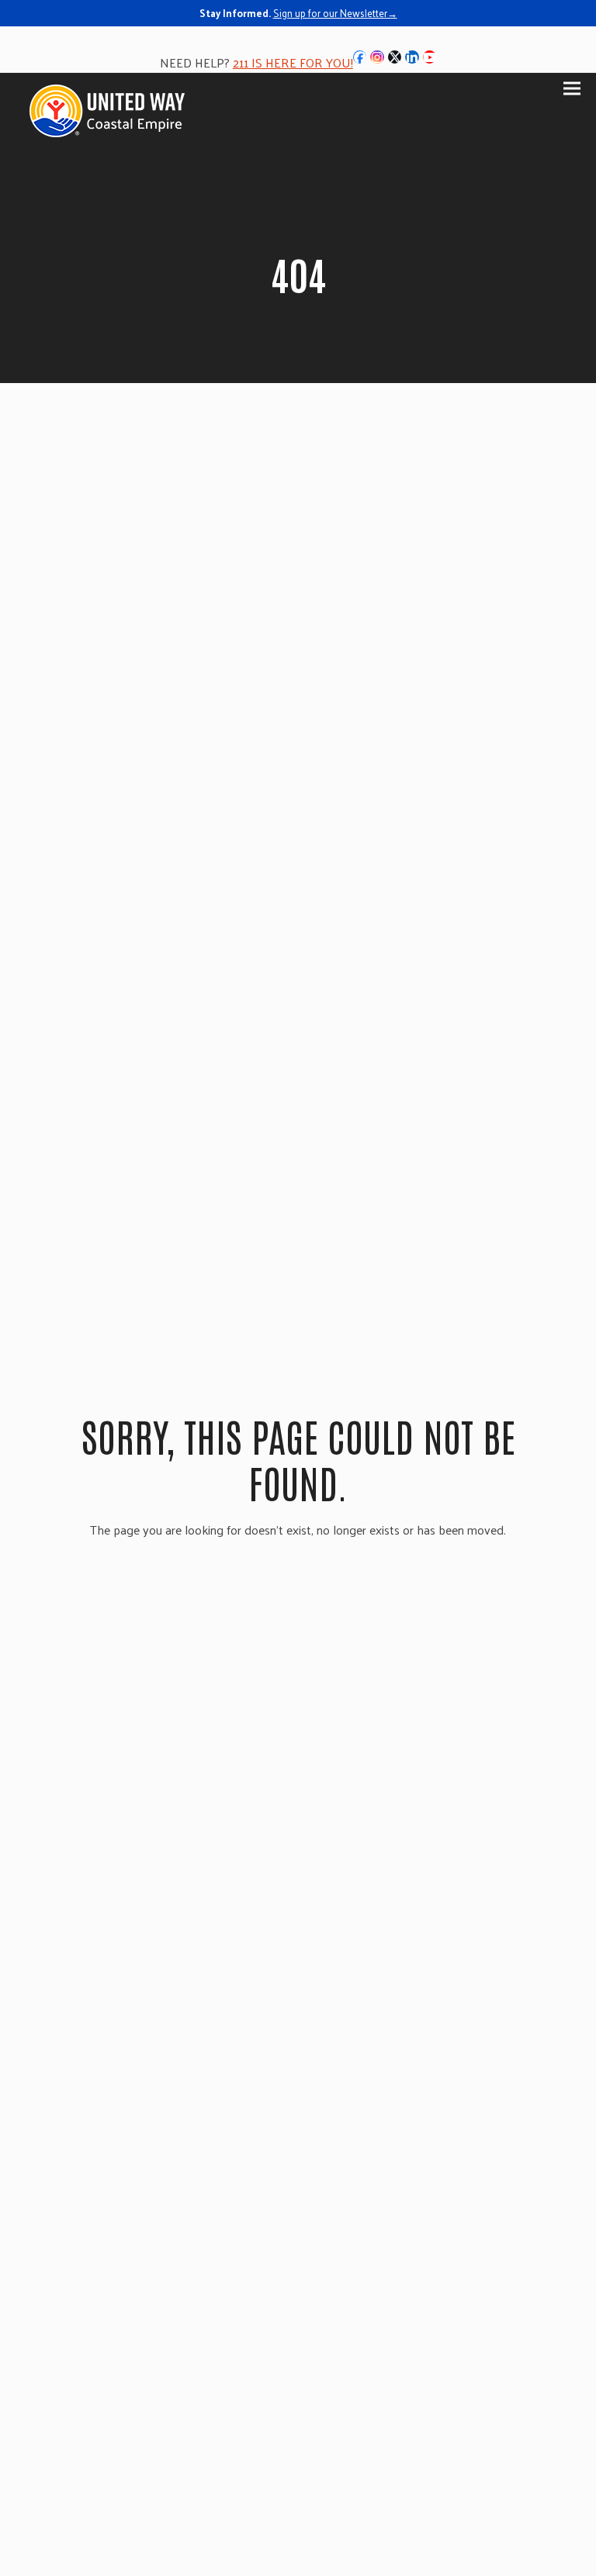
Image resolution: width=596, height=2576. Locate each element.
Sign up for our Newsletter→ (335, 13)
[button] (572, 88)
